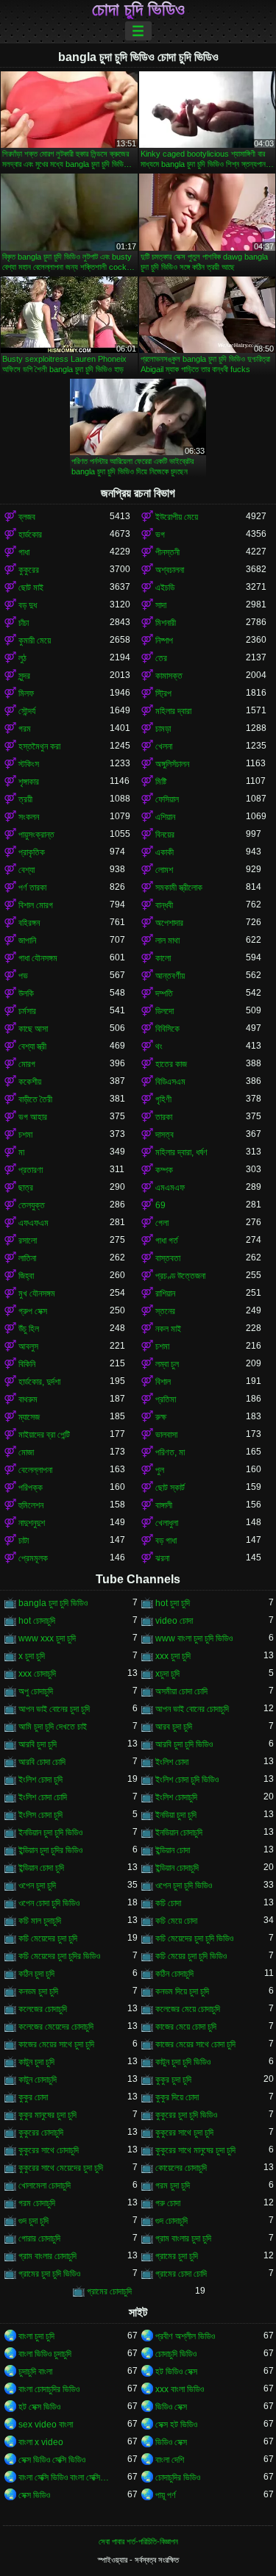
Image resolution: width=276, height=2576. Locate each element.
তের (161, 658)
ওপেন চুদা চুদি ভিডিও (184, 1885)
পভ (23, 976)
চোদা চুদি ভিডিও (138, 10)
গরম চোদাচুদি (37, 2203)
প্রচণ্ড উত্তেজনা (180, 1276)
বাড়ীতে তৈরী (35, 1099)
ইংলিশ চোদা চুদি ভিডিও (187, 1780)
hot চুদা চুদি (173, 1603)
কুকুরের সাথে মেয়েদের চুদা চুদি (61, 2168)
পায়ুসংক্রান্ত (36, 835)
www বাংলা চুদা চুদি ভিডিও (194, 1638)
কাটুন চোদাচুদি (38, 2080)
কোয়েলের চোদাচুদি (181, 2168)
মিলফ (26, 693)
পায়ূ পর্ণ (166, 2495)
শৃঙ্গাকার (29, 782)
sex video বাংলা (46, 2425)
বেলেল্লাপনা (35, 1470)
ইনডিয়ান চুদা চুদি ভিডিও (50, 1833)
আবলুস (28, 1346)
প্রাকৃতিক (32, 852)
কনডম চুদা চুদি (38, 1991)
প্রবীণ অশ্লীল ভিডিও (185, 2336)
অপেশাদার (169, 923)
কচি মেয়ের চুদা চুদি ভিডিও (191, 1956)
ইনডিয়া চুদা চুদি (176, 1815)
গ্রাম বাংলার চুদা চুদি (183, 2238)
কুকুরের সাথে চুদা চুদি (184, 2133)
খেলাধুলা (167, 1523)
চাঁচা (24, 623)
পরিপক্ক (31, 1488)
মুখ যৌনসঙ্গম (37, 1294)
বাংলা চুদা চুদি (36, 2336)
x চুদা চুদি (32, 1656)
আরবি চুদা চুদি (38, 1744)
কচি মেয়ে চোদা (176, 1921)
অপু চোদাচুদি (36, 1691)
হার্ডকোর (30, 535)
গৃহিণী (163, 1099)
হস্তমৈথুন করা (39, 746)
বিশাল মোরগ (36, 905)
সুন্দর (24, 676)
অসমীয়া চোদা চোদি (181, 1691)
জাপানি (27, 941)
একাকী (164, 852)
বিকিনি (27, 1364)
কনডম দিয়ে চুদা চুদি (182, 1991)
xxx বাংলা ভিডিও (180, 2389)
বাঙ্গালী (164, 1505)
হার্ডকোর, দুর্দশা (39, 1382)
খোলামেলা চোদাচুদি (45, 2186)
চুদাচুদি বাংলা (35, 2372)
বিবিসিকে (167, 1029)
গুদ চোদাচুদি (171, 2221)
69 (160, 1205)
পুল (160, 1470)
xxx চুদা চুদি (173, 1656)
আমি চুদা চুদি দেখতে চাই (53, 1727)
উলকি (26, 993)
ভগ (160, 535)
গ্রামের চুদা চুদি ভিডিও (49, 2274)
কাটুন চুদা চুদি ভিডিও (183, 2062)
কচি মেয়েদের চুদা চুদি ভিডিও (194, 1938)
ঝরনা (162, 1558)
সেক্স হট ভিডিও (176, 2425)
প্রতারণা (31, 1170)
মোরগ (27, 1064)
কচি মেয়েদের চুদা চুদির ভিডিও (59, 1956)
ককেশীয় (30, 1082)
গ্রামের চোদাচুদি (109, 2291)
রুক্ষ (161, 1417)
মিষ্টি (161, 782)
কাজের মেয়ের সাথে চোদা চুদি (195, 2044)
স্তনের (165, 1311)
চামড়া (163, 729)
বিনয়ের (165, 835)
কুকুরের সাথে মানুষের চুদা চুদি (195, 2150)
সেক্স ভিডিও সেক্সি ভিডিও (52, 2460)
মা (21, 1152)
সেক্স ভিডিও (34, 2495)
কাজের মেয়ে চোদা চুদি (186, 2027)
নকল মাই (168, 1329)
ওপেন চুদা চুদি (37, 1885)
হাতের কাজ (171, 1064)
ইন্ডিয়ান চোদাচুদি (177, 1868)
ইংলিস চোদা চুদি (40, 1815)
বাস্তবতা (168, 1258)
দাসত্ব (164, 1135)
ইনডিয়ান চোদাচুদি (179, 1833)
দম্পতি (164, 993)
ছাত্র (26, 1188)
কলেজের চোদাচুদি (43, 2009)
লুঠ (22, 658)
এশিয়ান (165, 817)
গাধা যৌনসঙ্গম (38, 958)
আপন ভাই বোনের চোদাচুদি (192, 1709)
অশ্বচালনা (170, 570)
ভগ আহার (33, 1117)
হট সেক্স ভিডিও (39, 2407)
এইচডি (165, 588)
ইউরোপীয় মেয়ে (177, 517)
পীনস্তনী (167, 552)
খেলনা (164, 746)
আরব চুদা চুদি (174, 1727)
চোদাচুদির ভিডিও (178, 2477)
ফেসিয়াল (167, 799)
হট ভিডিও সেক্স (176, 2372)
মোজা (26, 1452)
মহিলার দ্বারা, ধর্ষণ (181, 1152)
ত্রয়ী (25, 799)
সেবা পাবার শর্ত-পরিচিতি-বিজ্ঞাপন (138, 2541)
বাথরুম (28, 1399)
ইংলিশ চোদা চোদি (43, 1797)
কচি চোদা (168, 1903)
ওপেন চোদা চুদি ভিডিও (49, 1903)
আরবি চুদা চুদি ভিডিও (184, 1744)
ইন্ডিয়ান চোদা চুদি (41, 1868)
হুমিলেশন (31, 1505)
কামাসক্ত (169, 676)
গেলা (162, 1223)
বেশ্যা (26, 870)
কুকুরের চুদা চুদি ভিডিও (186, 2115)
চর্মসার (27, 1011)
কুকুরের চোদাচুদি (41, 2133)
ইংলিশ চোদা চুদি (40, 1780)
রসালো (28, 1241)
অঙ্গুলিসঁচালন (172, 764)
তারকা (164, 1117)
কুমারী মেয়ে (35, 641)
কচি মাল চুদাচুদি (40, 1921)
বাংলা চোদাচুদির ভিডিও (49, 2389)
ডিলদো (164, 1011)
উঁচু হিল (29, 1329)
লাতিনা (27, 1258)
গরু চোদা (168, 2203)
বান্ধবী (164, 905)
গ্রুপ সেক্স (33, 1311)
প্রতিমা (166, 1399)
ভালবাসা (166, 1435)
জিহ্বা (26, 1276)
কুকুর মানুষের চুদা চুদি (47, 2115)
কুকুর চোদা (33, 2097)
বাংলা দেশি (170, 2460)
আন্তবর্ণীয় (170, 976)
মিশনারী (166, 623)
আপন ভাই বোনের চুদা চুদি (54, 1709)
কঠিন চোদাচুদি (174, 1974)
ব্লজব (27, 517)
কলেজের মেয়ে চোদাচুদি (188, 2009)
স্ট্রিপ (163, 693)
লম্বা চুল (167, 1364)
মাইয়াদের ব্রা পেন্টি (44, 1435)
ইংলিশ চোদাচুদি (176, 1797)
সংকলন (29, 817)
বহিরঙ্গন (29, 923)
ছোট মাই (31, 588)
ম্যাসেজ (29, 1417)
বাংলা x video (41, 2442)
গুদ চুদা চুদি (33, 2221)
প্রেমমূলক (33, 1558)
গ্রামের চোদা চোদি (181, 2274)
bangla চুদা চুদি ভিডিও (53, 1603)
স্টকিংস (29, 764)
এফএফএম (33, 1223)
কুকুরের (29, 570)
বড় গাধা (166, 1541)
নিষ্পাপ (164, 641)
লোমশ (164, 870)
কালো (163, 958)
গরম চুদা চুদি (173, 2186)
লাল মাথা (167, 941)
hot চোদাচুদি (37, 1621)
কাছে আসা (33, 1029)
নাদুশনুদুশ (32, 1523)
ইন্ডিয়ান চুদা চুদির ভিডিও (50, 1850)
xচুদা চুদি (167, 1674)
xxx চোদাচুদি (37, 1674)
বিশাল (163, 1382)
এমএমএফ (170, 1188)
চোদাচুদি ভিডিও (176, 2354)
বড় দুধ (28, 605)
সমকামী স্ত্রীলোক (179, 888)
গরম (25, 729)
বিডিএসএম (170, 1082)
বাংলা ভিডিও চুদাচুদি (45, 2354)
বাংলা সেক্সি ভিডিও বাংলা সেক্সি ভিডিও (64, 2477)
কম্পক (164, 1170)
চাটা (24, 1541)
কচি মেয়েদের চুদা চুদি (48, 1938)
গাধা (24, 552)
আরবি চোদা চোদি (42, 1762)
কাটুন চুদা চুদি (36, 2062)
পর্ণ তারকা (32, 888)
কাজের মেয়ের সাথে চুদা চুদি (56, 2044)
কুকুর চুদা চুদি (173, 2080)
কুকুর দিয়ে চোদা (177, 2097)
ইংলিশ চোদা (172, 1762)
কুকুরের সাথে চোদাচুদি (49, 2150)
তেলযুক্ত (32, 1205)
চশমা (25, 1135)
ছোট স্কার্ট (170, 1488)
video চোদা (174, 1621)
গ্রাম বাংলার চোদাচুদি (47, 2256)
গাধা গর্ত (167, 1241)
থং (159, 1046)
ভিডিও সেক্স (171, 2407)
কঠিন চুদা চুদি (36, 1974)
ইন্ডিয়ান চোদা (173, 1850)
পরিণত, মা (170, 1452)
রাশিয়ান (165, 1294)
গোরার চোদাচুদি (39, 2238)
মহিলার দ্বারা (173, 711)
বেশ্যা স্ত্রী (32, 1046)
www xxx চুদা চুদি (47, 1638)
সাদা (161, 605)
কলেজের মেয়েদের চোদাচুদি (56, 2027)
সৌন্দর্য (27, 711)
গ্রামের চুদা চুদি (177, 2256)
